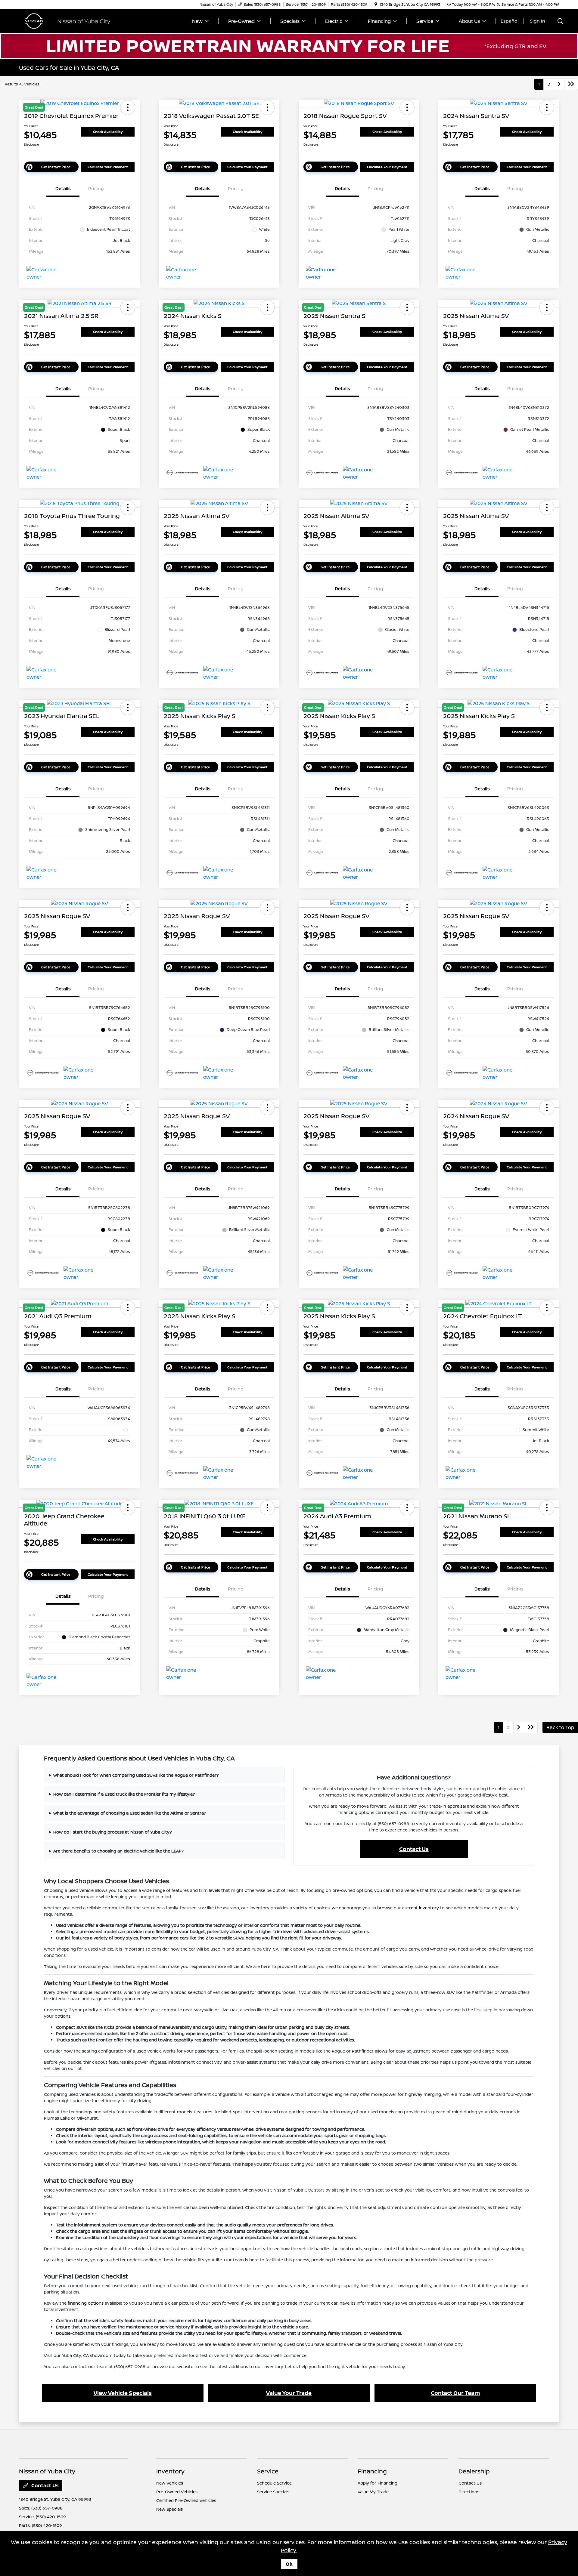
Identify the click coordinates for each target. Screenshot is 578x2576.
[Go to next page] (559, 84)
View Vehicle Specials (123, 2393)
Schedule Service (274, 2483)
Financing (372, 2471)
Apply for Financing (378, 2483)
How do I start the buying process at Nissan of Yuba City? (113, 1832)
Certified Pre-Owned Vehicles (186, 2500)
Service (268, 2471)
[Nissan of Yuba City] (71, 20)
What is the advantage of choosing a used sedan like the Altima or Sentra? (130, 1813)
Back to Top (560, 1727)
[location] (376, 4)
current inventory (421, 1908)
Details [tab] (63, 188)
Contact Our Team (455, 2393)
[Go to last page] (571, 84)
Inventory (170, 2471)
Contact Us (414, 1849)
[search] (561, 22)
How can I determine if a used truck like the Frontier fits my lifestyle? (124, 1794)
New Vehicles (170, 2483)
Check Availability (108, 132)
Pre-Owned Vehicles (177, 2492)
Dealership (474, 2471)
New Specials (169, 2509)
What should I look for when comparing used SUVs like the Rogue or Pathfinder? (136, 1775)
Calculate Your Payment (108, 167)
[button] (267, 107)
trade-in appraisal (448, 1806)
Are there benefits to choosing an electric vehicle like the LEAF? (118, 1851)
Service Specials (273, 2492)
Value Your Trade (289, 2393)
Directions (469, 2492)
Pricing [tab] (96, 188)
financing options (86, 2303)
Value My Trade (373, 2492)
